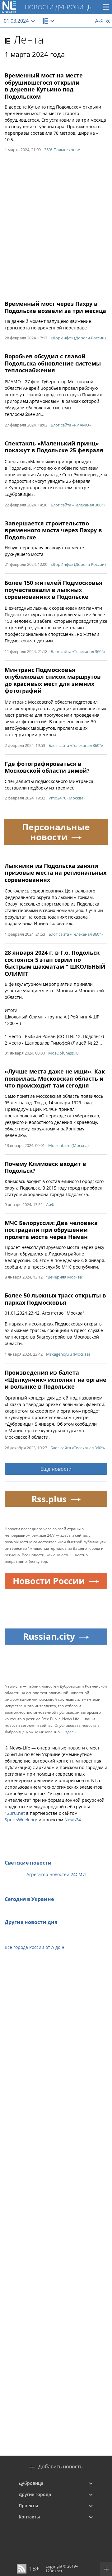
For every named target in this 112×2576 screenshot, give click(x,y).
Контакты (29, 2517)
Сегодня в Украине (29, 1899)
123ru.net (15, 1813)
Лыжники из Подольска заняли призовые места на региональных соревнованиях (56, 873)
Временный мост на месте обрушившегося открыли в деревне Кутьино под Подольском (44, 86)
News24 (73, 1820)
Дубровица (31, 2483)
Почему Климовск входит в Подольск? (45, 1167)
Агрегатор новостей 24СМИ (56, 1874)
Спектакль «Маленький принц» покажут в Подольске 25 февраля (54, 447)
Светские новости (28, 1863)
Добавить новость (60, 2467)
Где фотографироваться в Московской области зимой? (47, 767)
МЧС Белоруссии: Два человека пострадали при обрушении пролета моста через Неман (51, 1230)
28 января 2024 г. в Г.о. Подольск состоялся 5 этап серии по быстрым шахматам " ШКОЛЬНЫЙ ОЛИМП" (55, 963)
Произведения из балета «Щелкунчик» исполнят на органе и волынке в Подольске (56, 1379)
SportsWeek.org (21, 1820)
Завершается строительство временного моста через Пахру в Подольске (53, 530)
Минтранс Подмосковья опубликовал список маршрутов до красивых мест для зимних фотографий (53, 680)
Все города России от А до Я (35, 1947)
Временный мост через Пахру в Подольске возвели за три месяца (55, 307)
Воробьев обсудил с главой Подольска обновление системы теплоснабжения (53, 363)
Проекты (28, 2506)
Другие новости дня (31, 1922)
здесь (70, 1732)
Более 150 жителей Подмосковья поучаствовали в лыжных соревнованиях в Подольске (54, 590)
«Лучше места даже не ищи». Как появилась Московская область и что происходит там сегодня (55, 1078)
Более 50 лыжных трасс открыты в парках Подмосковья (55, 1299)
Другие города (35, 2494)
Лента (29, 40)
